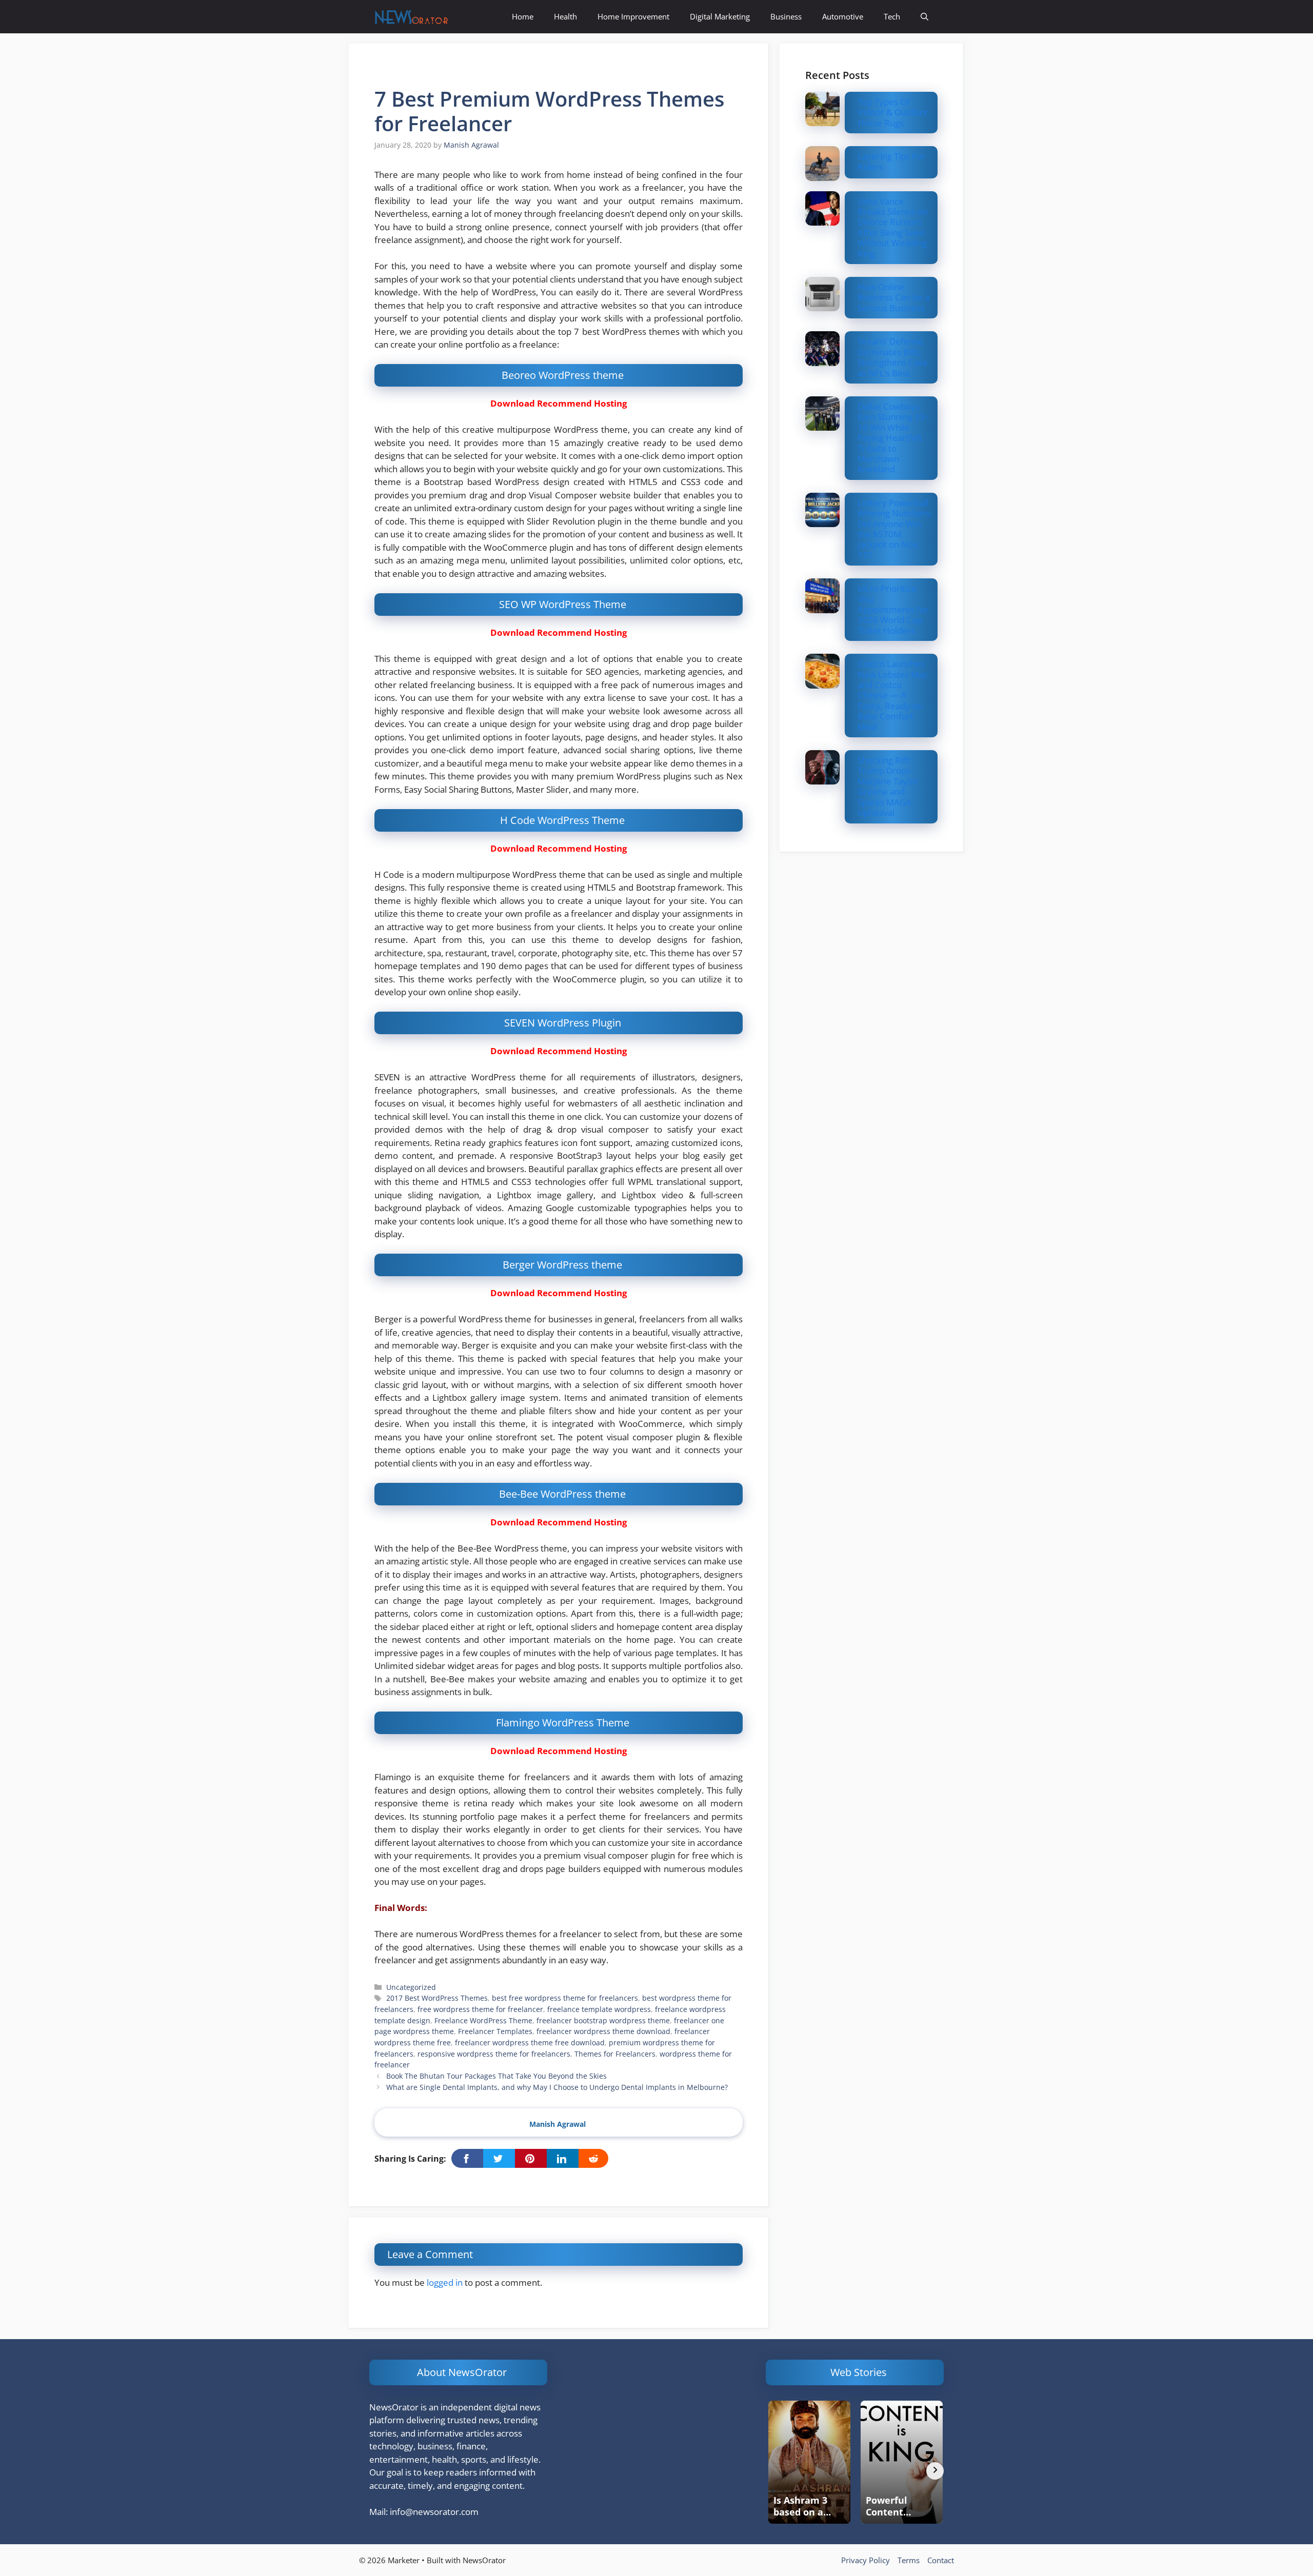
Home (523, 16)
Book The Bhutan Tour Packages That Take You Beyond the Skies (496, 2076)
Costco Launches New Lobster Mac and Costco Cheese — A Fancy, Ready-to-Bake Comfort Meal (892, 695)
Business (786, 16)
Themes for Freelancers (615, 2054)
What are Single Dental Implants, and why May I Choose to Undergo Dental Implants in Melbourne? (557, 2087)
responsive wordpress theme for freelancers (494, 2054)
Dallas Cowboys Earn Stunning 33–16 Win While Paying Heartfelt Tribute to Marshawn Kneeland (893, 438)
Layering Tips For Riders (891, 161)
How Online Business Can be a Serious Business (893, 297)
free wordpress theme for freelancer (480, 2009)
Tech (892, 16)
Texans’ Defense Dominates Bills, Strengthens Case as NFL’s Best (893, 357)
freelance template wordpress (599, 2009)
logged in (445, 2282)
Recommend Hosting (582, 403)
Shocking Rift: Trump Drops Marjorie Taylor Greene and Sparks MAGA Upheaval (888, 786)
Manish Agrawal (558, 2124)
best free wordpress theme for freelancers (565, 1998)
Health (565, 16)
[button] (924, 17)
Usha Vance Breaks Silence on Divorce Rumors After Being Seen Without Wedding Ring (893, 227)
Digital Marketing (720, 16)
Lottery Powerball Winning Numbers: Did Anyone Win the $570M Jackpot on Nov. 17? (895, 529)
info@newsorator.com (434, 2512)
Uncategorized (411, 1987)
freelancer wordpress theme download (603, 2031)
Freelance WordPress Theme (483, 2020)
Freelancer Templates (495, 2031)
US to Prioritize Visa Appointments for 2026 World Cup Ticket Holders (893, 609)
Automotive (843, 16)
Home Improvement (633, 16)
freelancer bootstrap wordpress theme (603, 2020)
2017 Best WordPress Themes (437, 1998)
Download (513, 403)
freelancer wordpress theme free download (530, 2042)
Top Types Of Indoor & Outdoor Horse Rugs (893, 112)
